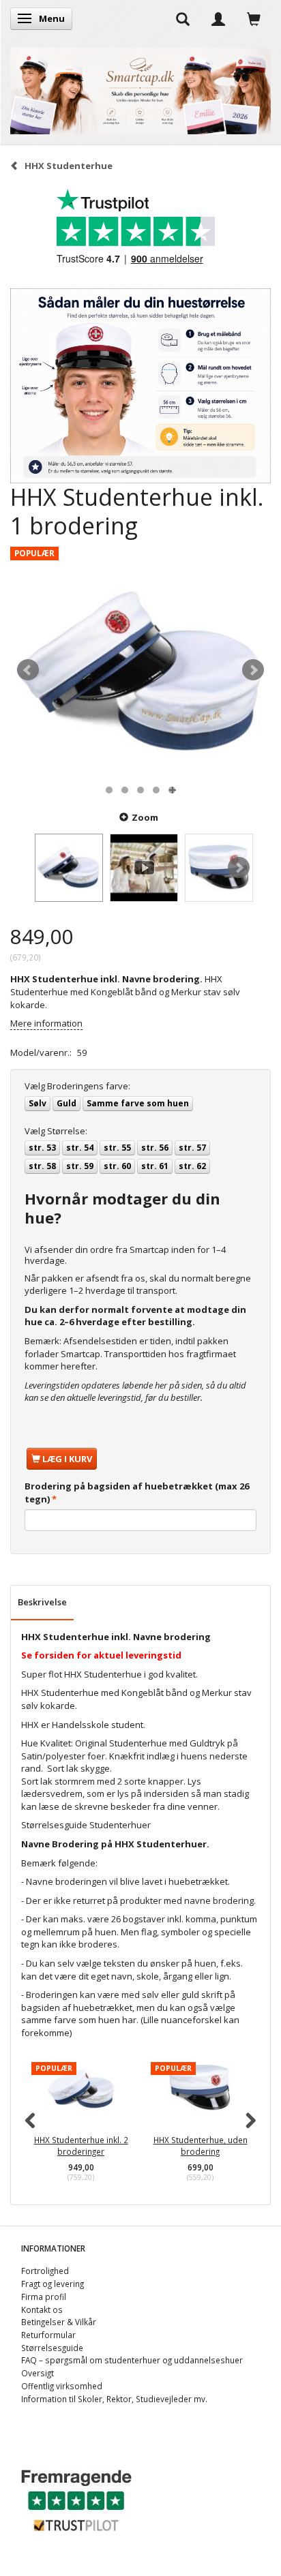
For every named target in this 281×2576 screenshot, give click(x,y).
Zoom (145, 817)
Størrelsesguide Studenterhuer (86, 1825)
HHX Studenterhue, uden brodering (201, 2146)
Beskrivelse (42, 1602)
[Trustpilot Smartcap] (76, 2499)
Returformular (48, 2335)
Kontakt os (42, 2309)
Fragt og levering (53, 2284)
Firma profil (44, 2297)
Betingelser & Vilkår (59, 2322)
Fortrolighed (45, 2271)
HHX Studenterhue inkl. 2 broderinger (81, 2146)
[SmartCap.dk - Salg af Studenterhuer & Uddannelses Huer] (140, 88)
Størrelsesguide (52, 2348)
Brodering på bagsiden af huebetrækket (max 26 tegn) (137, 1492)
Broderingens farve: (77, 1086)
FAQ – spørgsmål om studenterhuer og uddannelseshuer (132, 2360)
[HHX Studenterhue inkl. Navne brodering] (140, 670)
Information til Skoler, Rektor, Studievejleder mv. (114, 2399)
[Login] (218, 18)
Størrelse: (56, 1131)
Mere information (46, 1023)
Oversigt (38, 2373)
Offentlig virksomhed (62, 2386)
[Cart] (254, 18)
